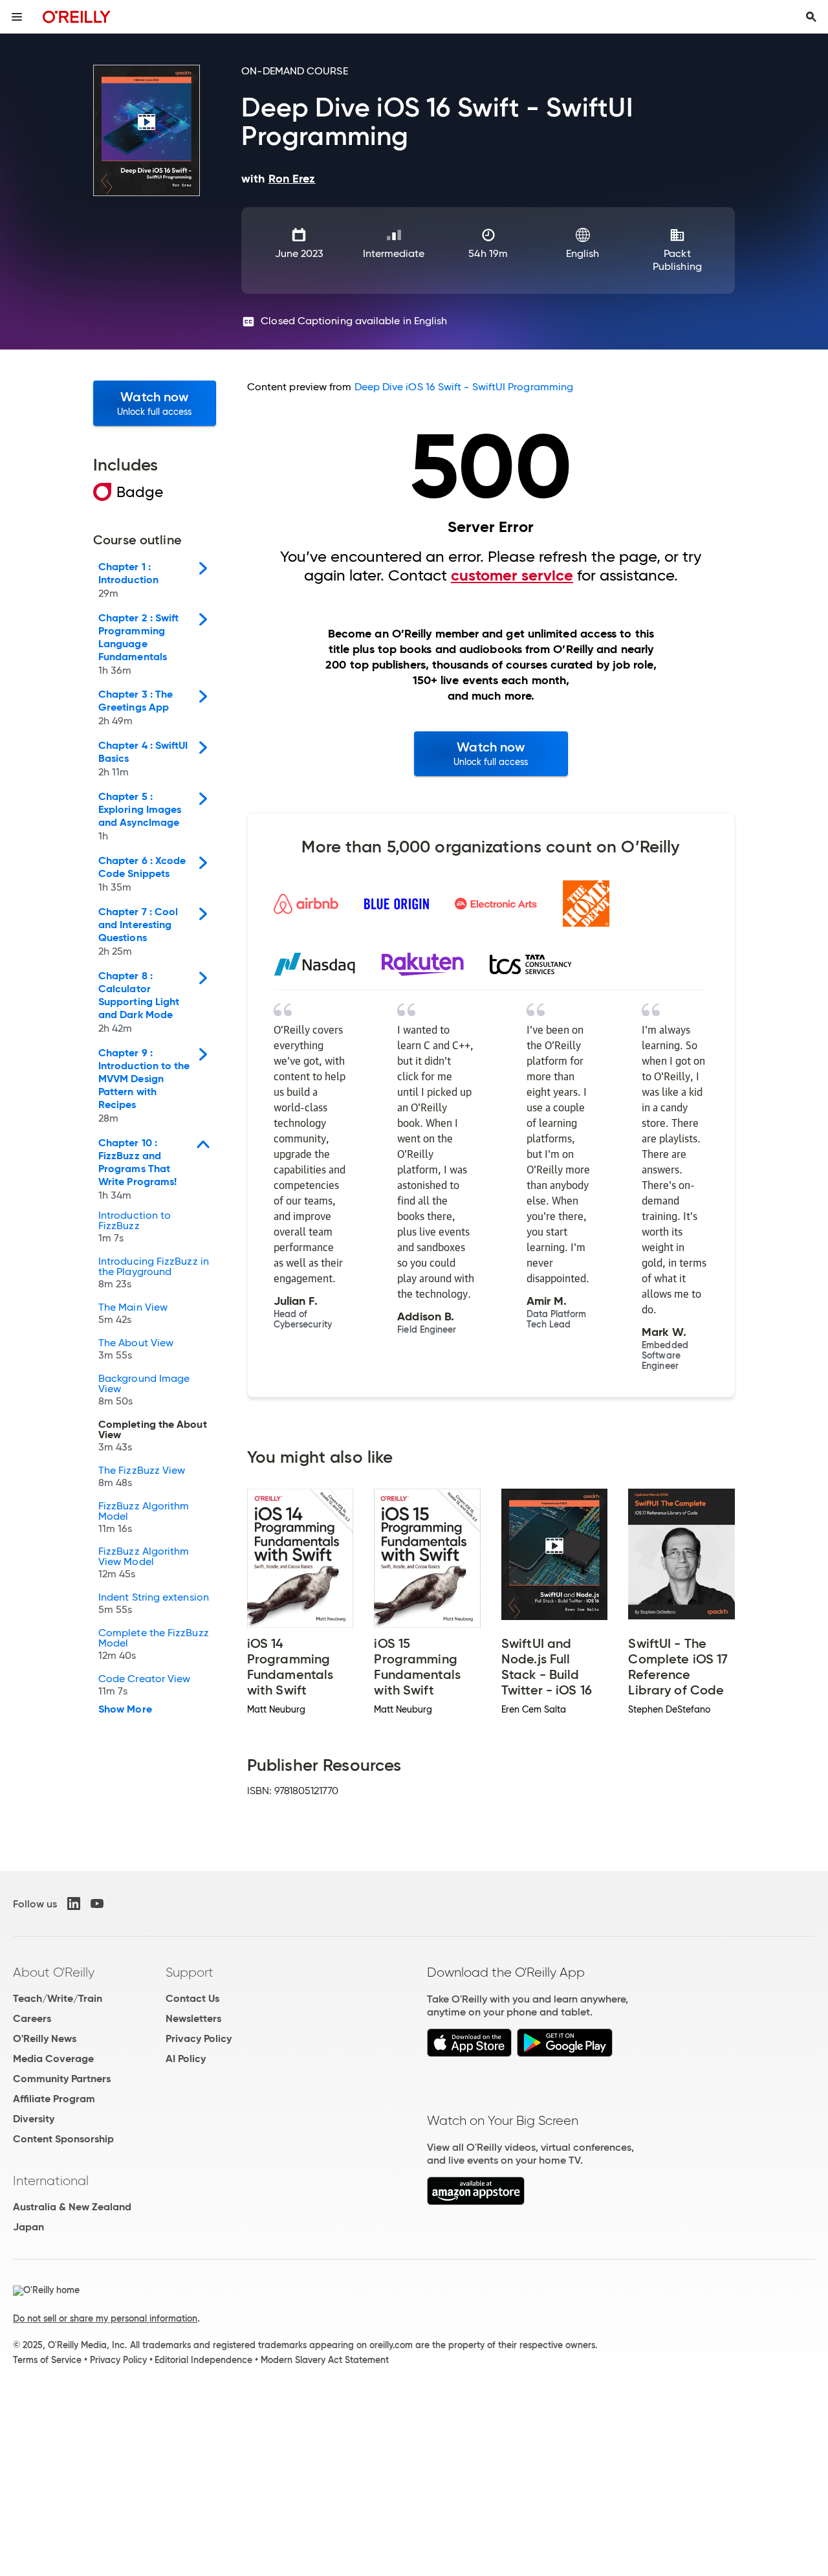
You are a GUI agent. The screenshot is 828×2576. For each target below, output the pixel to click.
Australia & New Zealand (72, 2207)
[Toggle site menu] (17, 17)
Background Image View (144, 1390)
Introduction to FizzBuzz (135, 1227)
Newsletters (193, 2018)
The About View (136, 1349)
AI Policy (186, 2059)
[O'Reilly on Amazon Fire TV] (476, 2202)
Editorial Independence (203, 2360)
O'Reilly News (45, 2038)
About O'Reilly (54, 1972)
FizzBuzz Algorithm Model (144, 1518)
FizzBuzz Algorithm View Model (144, 1563)
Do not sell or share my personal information (105, 2318)
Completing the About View (153, 1436)
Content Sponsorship (63, 2139)
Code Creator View (144, 1685)
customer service (512, 575)
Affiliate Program (54, 2099)
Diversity (34, 2119)
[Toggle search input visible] (811, 17)
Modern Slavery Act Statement (325, 2360)
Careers (32, 2018)
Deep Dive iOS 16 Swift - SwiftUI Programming (464, 387)
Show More (125, 1709)
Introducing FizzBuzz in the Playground (154, 1273)
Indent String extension (154, 1604)
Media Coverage (53, 2059)
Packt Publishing (677, 260)
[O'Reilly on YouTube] (97, 1904)
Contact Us (192, 1998)
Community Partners (62, 2079)
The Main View (133, 1314)
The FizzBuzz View (142, 1477)
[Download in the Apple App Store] (469, 2053)
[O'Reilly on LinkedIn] (74, 1904)
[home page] (77, 17)
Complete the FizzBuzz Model (154, 1645)
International (51, 2181)
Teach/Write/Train (58, 1998)
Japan (28, 2227)
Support (190, 1972)
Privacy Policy (199, 2038)
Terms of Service (47, 2360)
